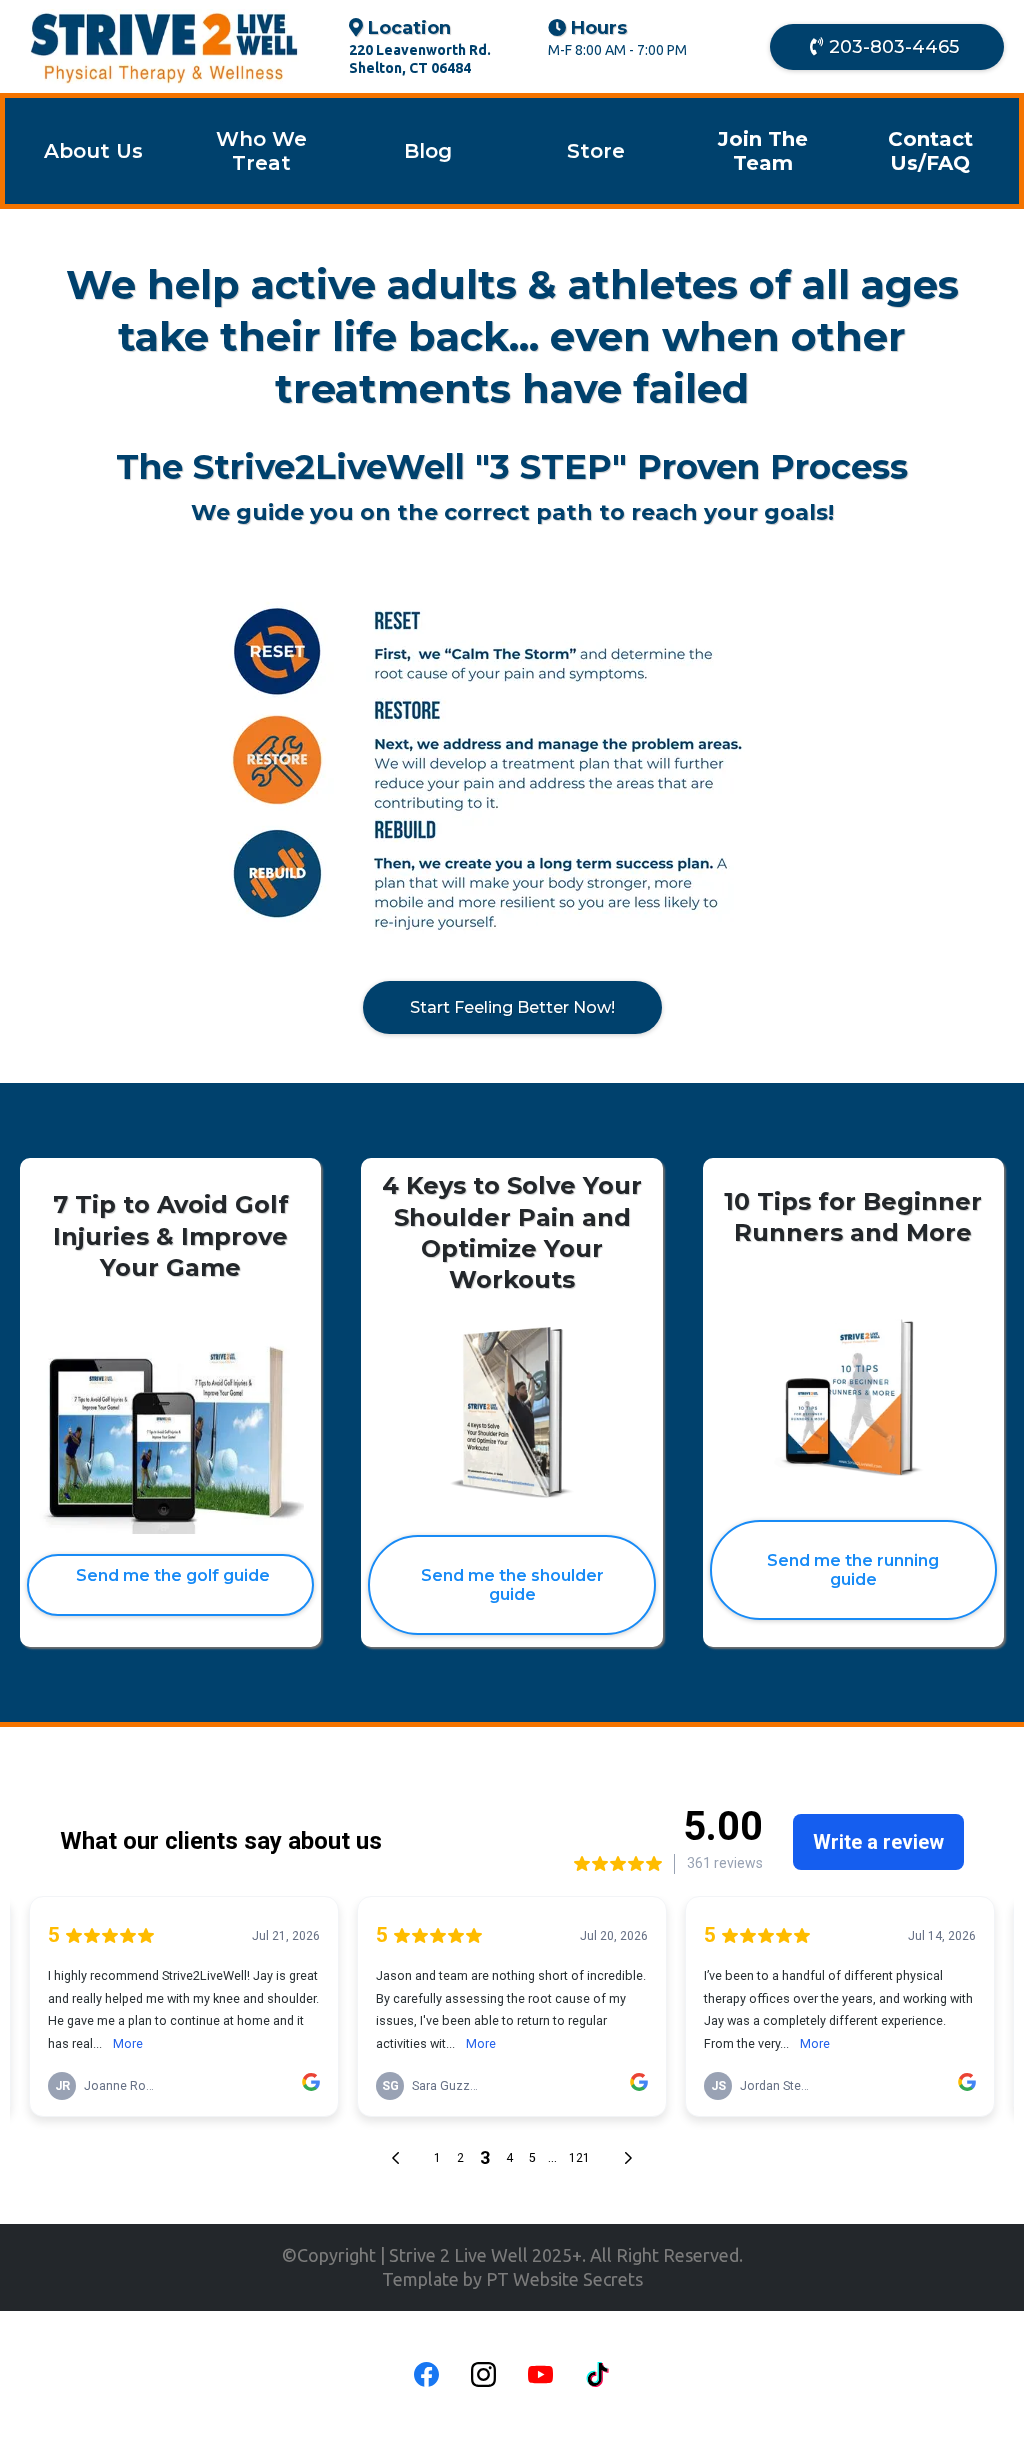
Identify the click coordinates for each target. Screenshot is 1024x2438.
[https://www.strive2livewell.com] (164, 46)
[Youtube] (540, 2374)
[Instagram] (483, 2374)
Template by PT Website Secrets (512, 2279)
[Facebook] (426, 2374)
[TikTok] (597, 2374)
